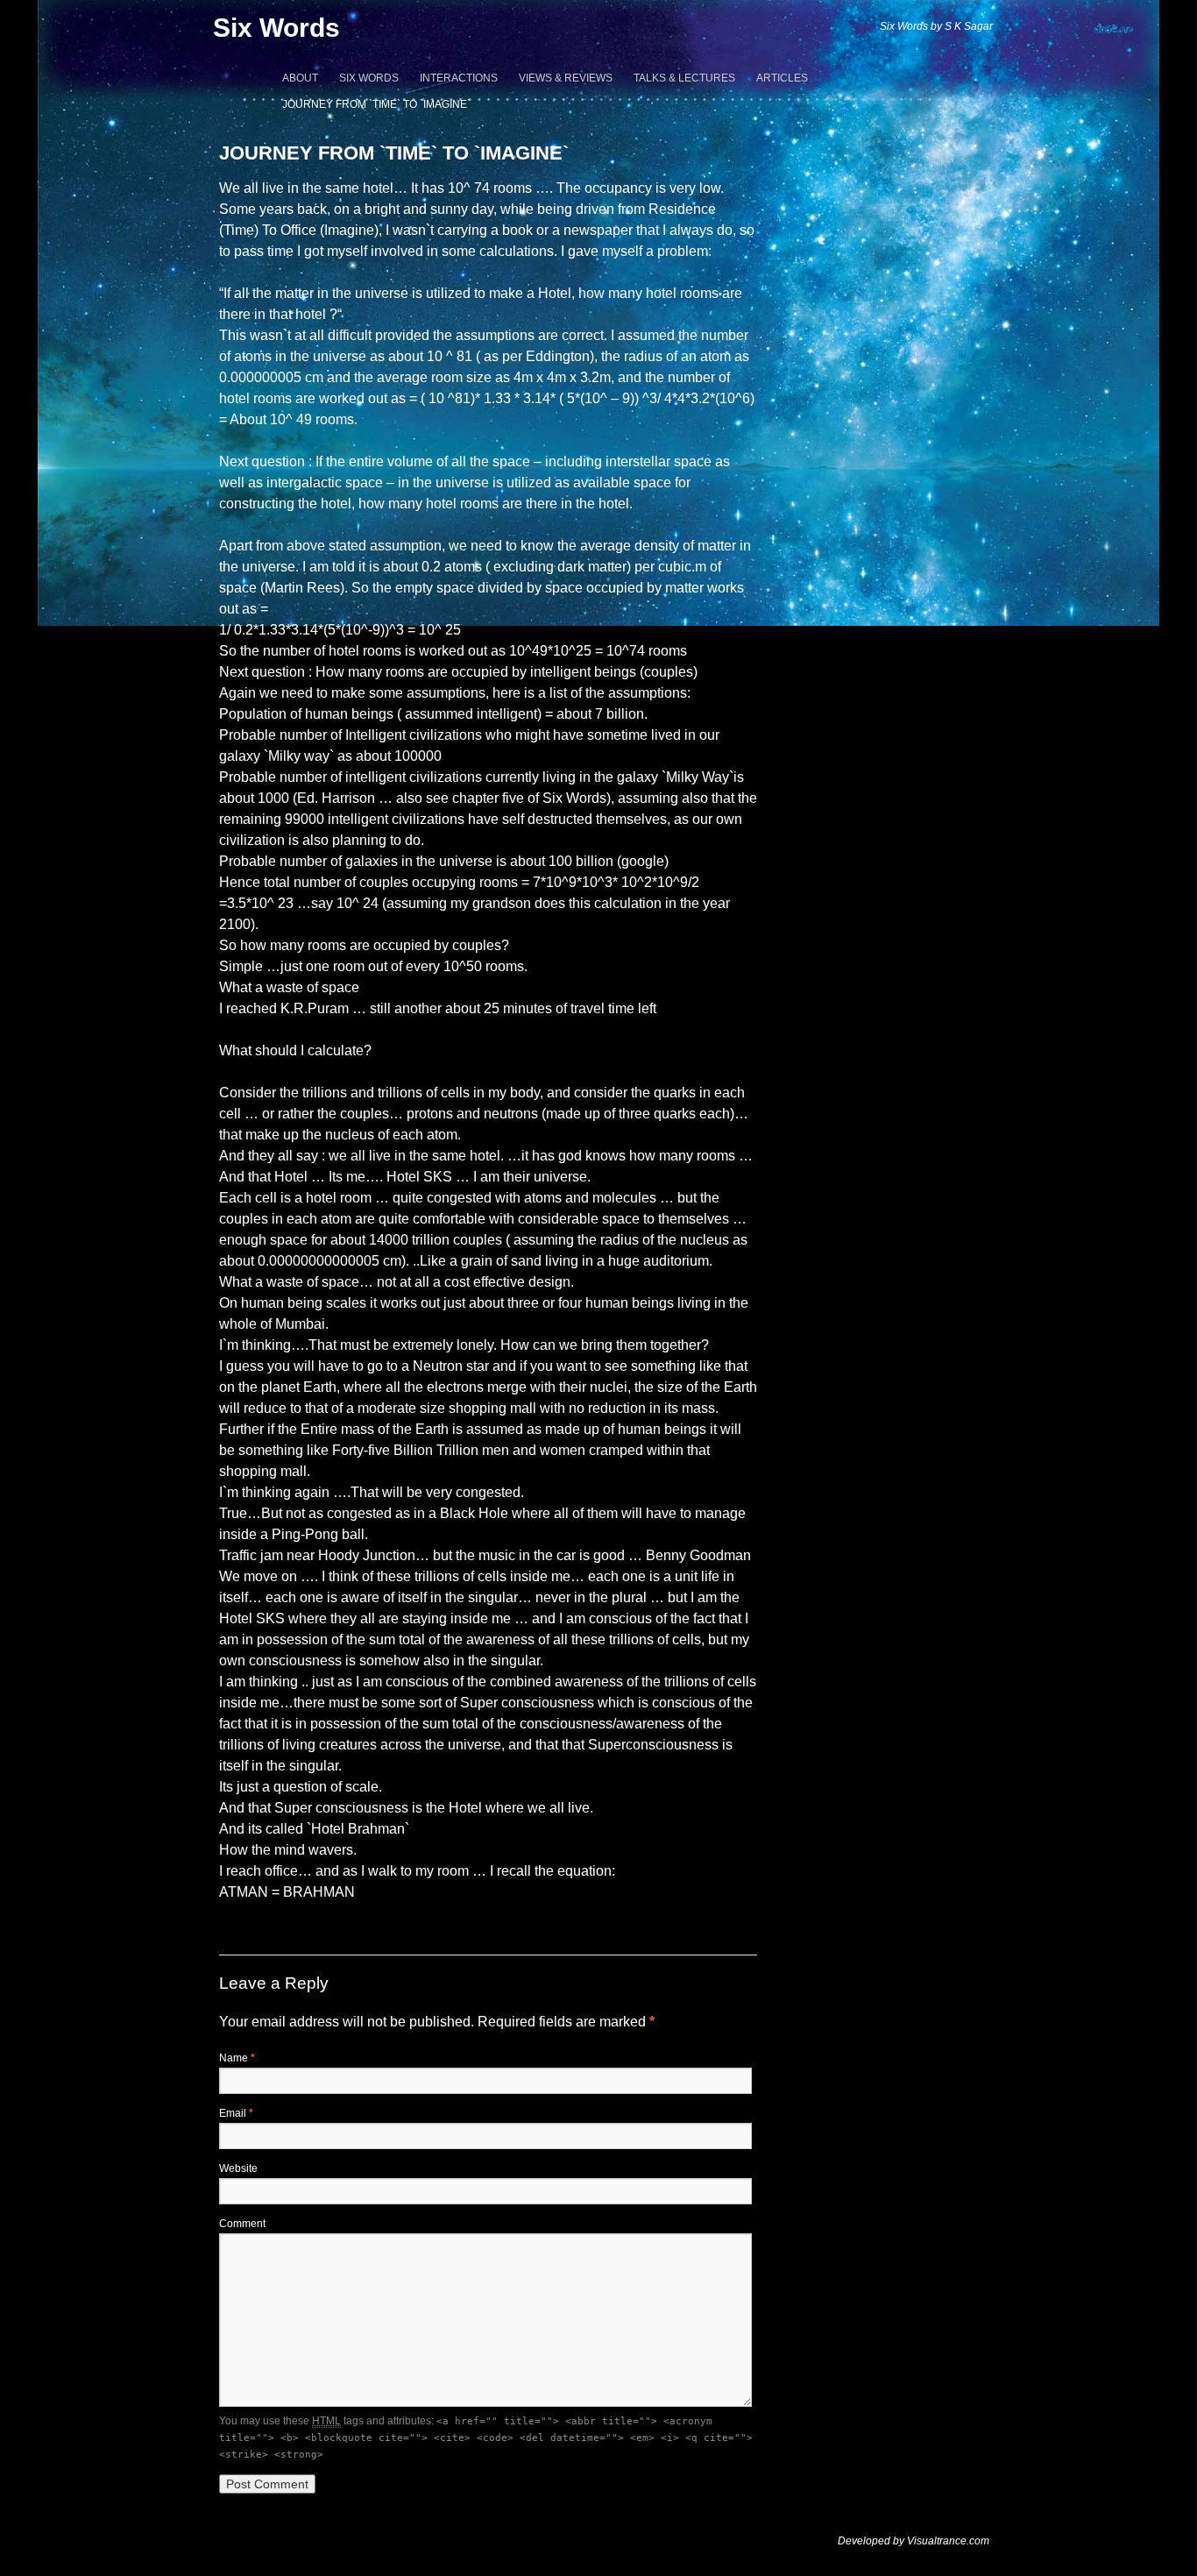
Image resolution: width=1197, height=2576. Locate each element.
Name (237, 2058)
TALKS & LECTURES (684, 78)
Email (236, 2113)
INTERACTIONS (459, 78)
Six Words (276, 28)
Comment (242, 2224)
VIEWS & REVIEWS (566, 78)
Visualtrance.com (948, 2541)
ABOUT (300, 78)
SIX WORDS (369, 78)
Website (238, 2168)
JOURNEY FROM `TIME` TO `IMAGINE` (376, 104)
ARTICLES (782, 78)
